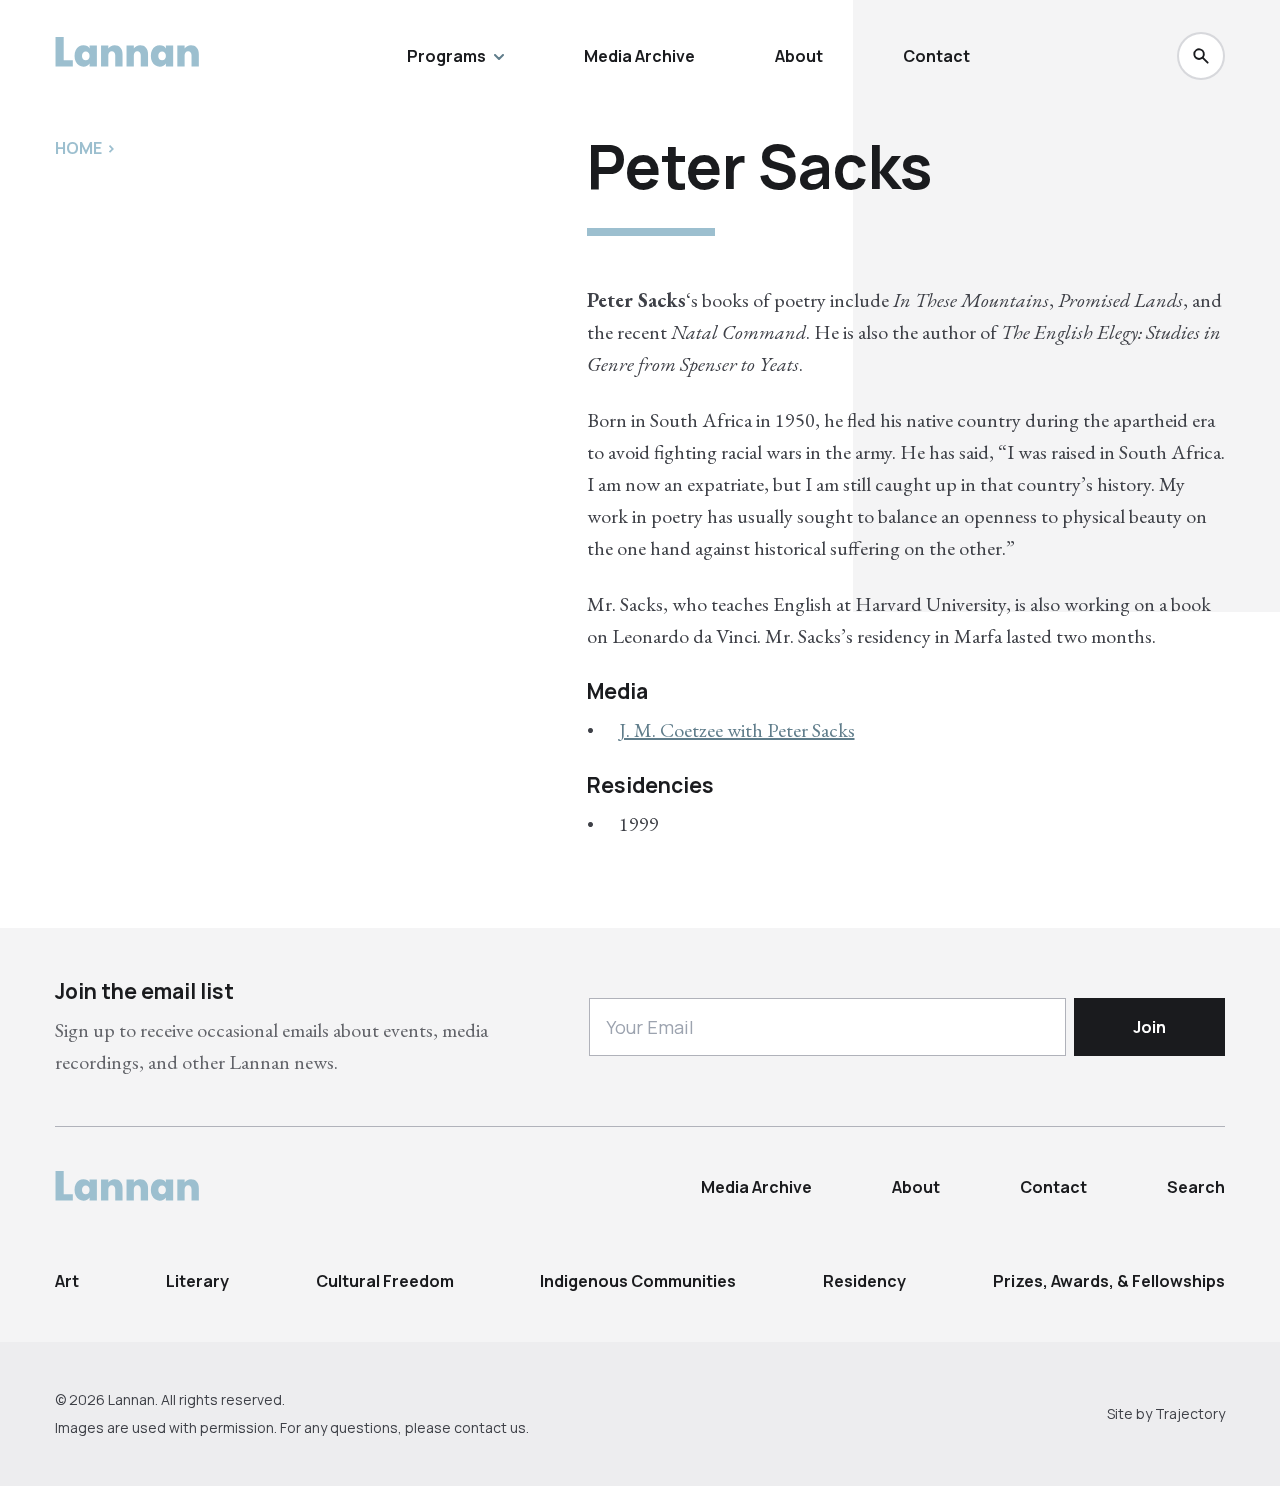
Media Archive (639, 56)
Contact (936, 56)
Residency (864, 1281)
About (799, 56)
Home (78, 148)
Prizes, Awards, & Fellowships (1109, 1281)
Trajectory (1190, 1413)
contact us (490, 1427)
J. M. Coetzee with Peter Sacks (737, 730)
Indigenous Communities (638, 1281)
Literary (197, 1281)
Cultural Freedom (385, 1281)
